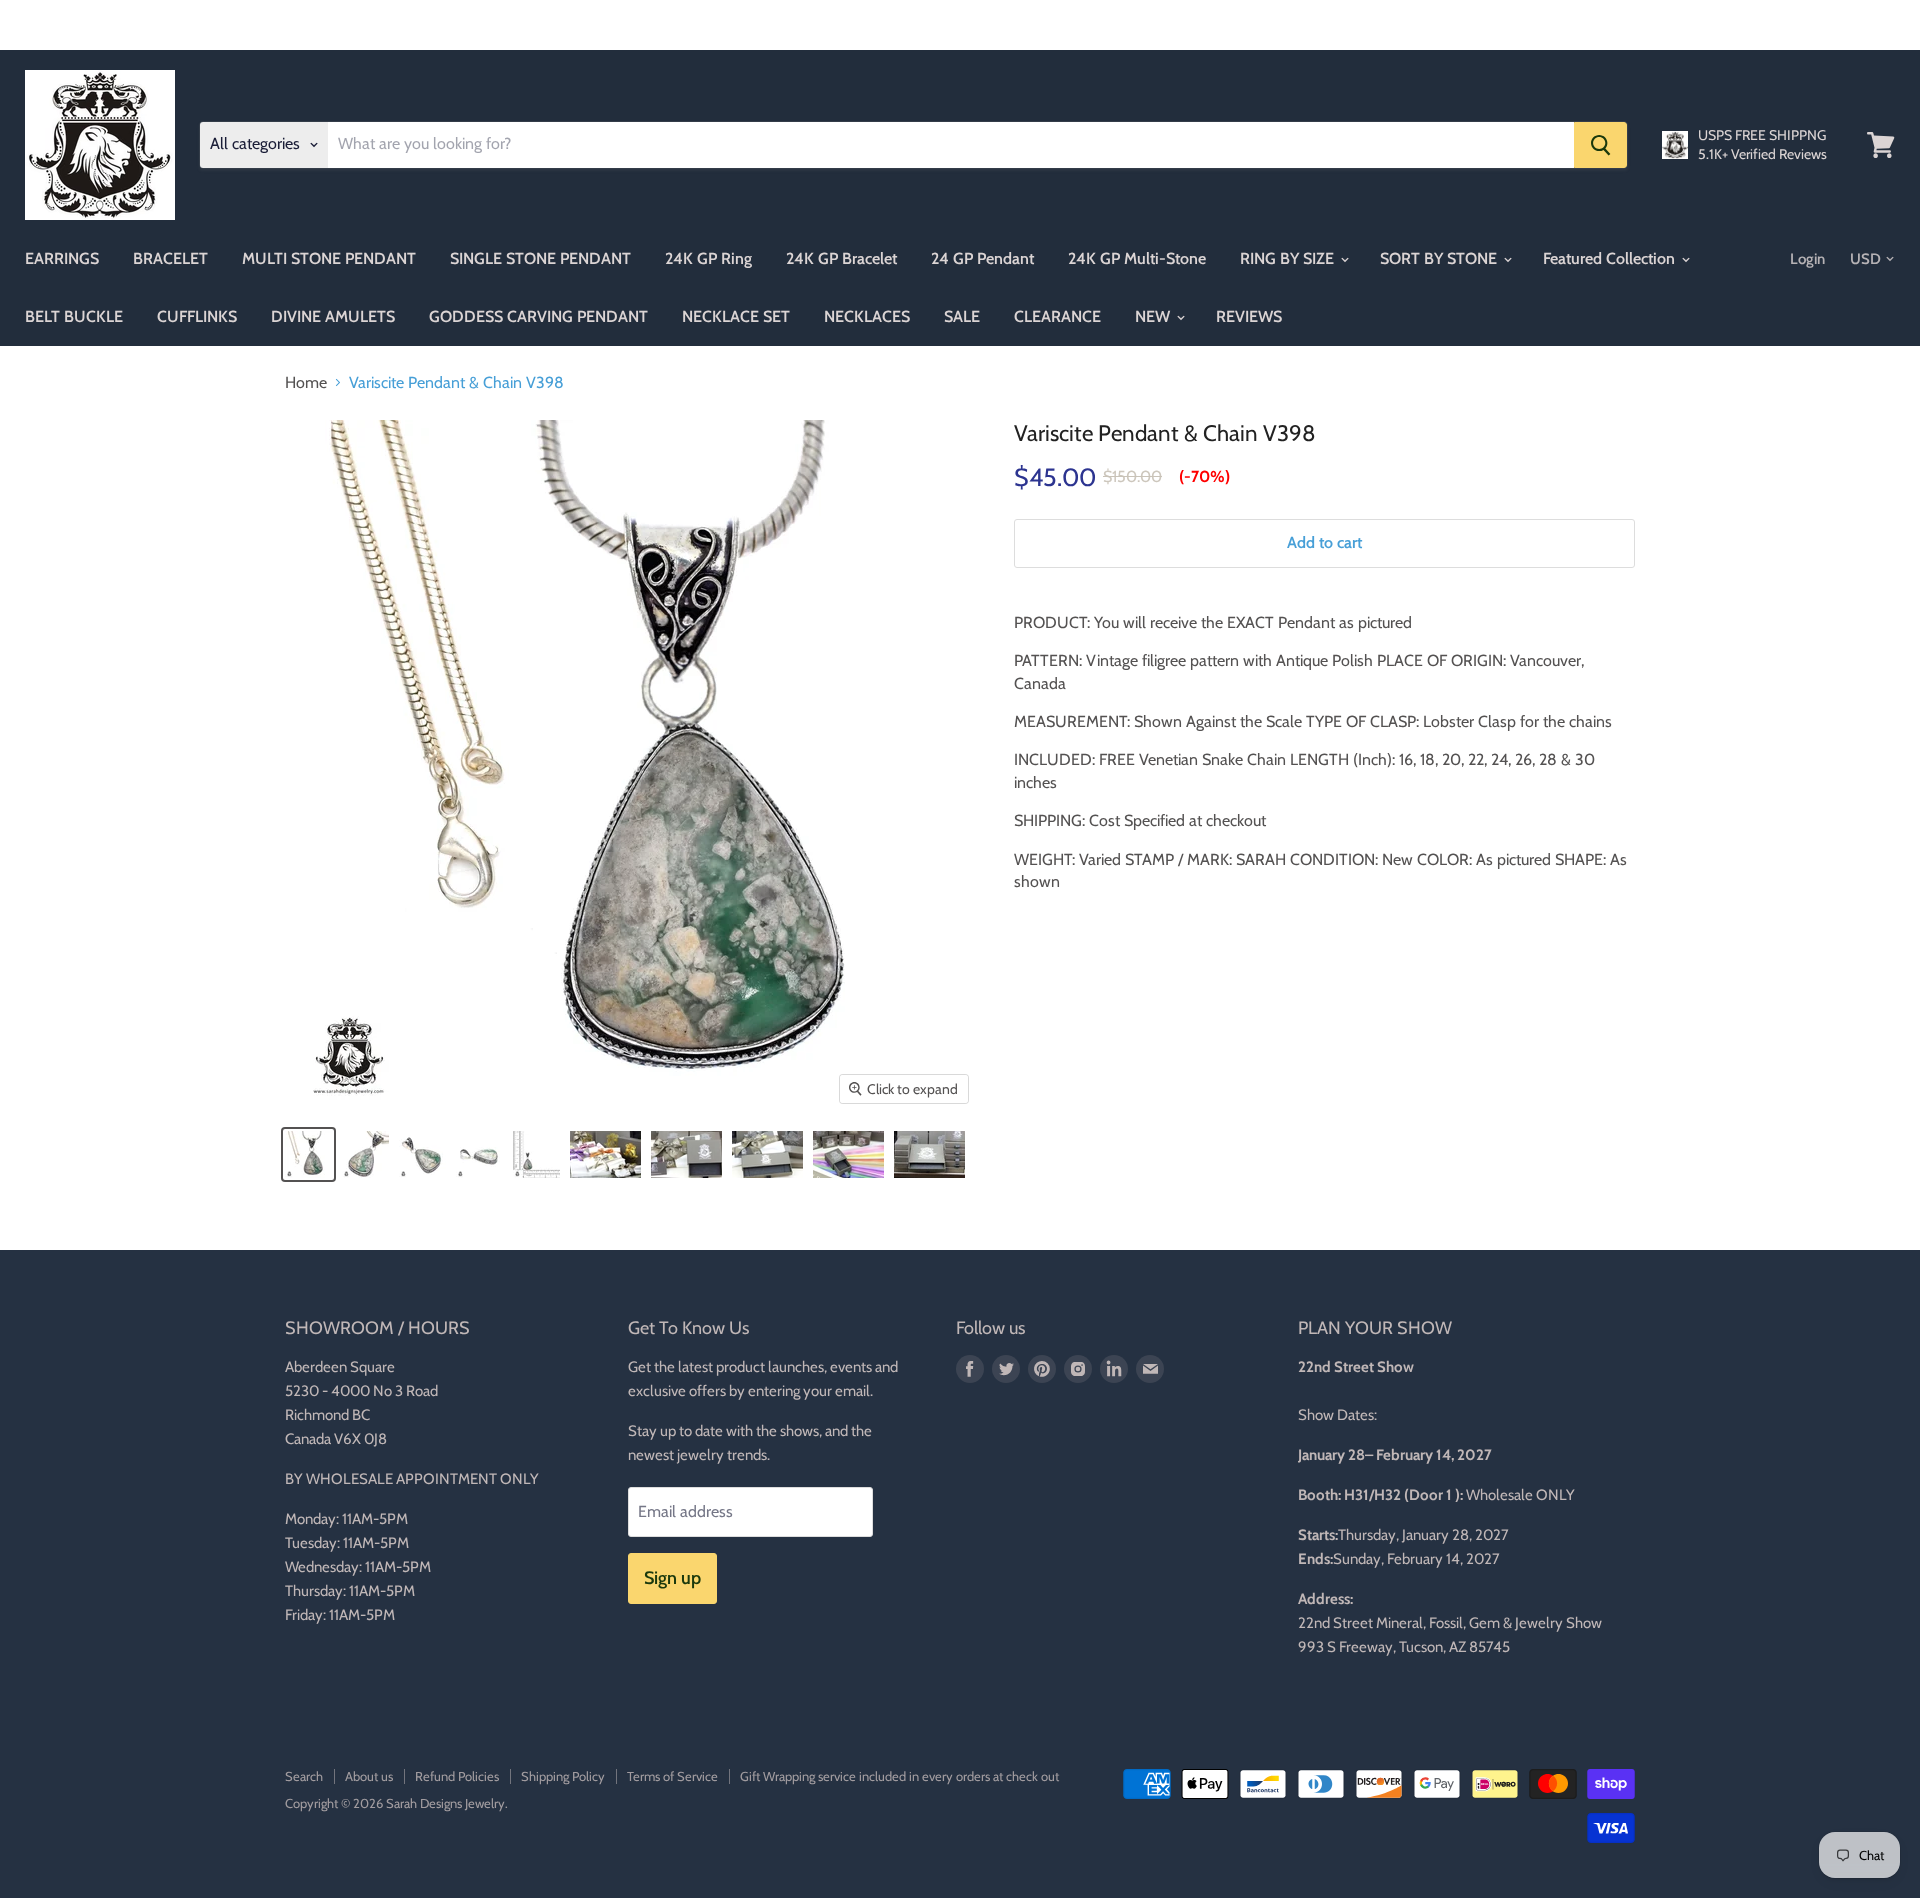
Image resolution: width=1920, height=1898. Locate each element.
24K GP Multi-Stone (1137, 258)
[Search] (1600, 145)
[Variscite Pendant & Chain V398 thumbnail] (308, 1154)
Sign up (672, 1578)
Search (304, 1776)
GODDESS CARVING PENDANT (538, 316)
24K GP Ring (708, 258)
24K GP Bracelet (841, 258)
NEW (1154, 316)
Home (306, 383)
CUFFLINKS (197, 316)
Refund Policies (457, 1776)
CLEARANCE (1057, 316)
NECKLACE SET (736, 316)
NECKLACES (867, 316)
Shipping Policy (563, 1776)
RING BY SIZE (1289, 258)
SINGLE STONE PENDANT (540, 258)
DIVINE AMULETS (333, 316)
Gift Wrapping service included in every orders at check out (899, 1776)
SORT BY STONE (1440, 258)
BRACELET (170, 258)
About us (369, 1776)
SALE (962, 316)
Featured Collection (1611, 258)
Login (1807, 259)
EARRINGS (62, 258)
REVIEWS (1249, 316)
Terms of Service (672, 1776)
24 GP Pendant (982, 258)
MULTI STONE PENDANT (329, 258)
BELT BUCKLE (74, 316)
